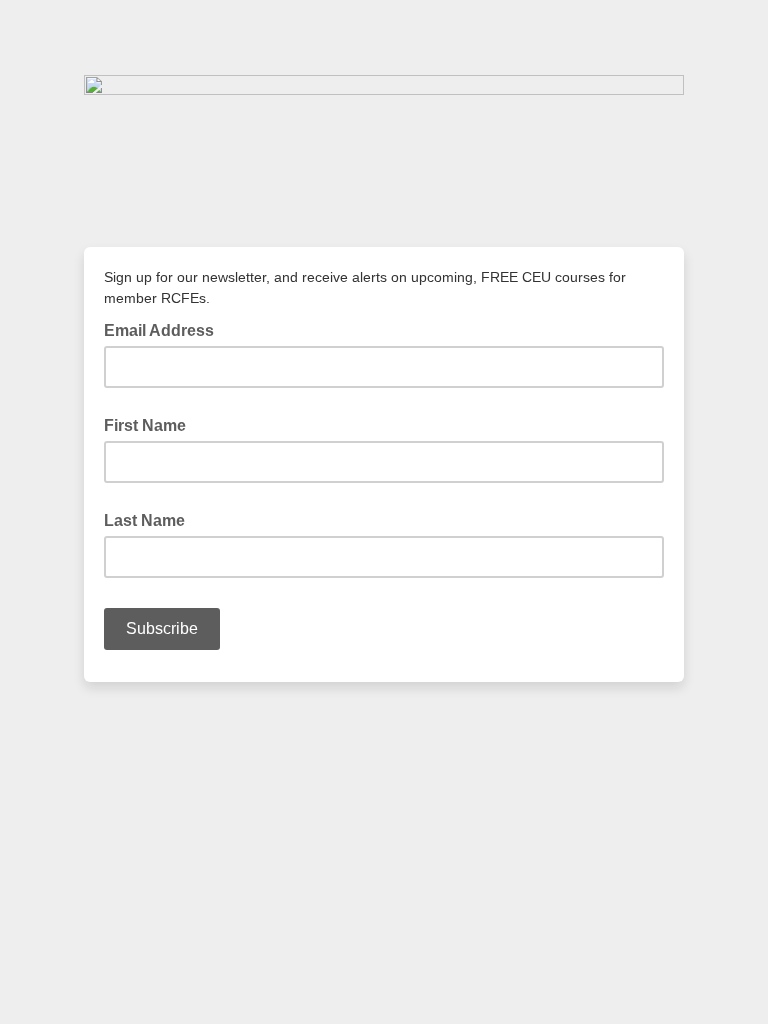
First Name (145, 425)
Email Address (165, 329)
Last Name (144, 520)
